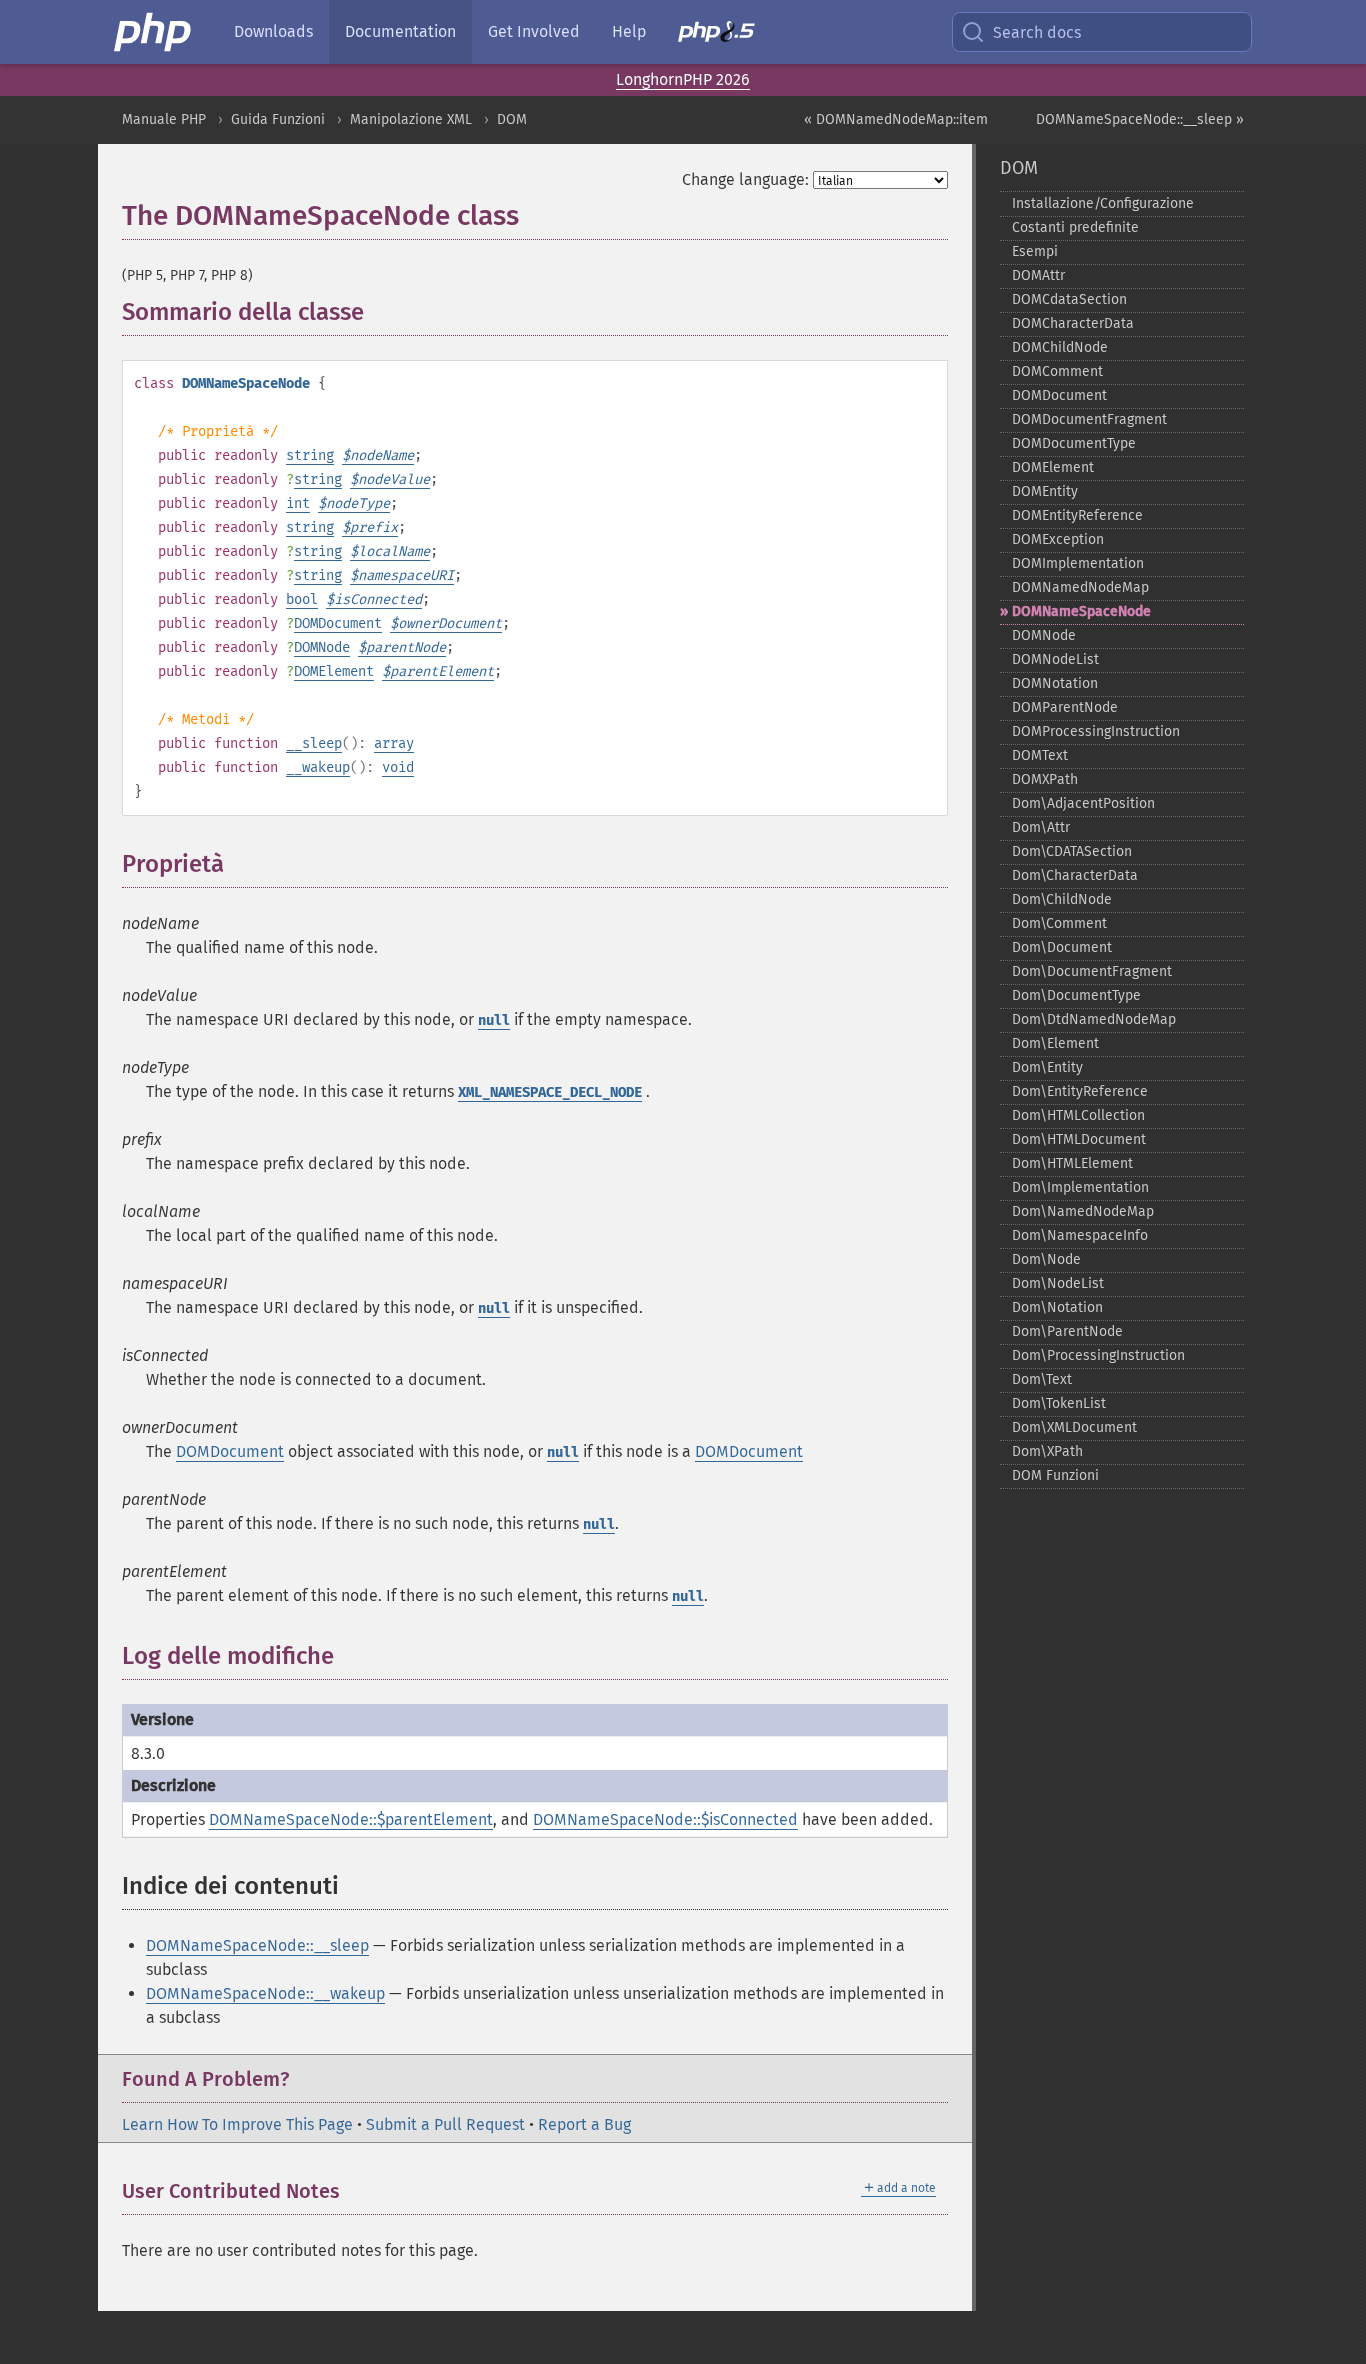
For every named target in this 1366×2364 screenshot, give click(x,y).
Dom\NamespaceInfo (1080, 1235)
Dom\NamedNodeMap (1083, 1211)
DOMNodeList (1055, 659)
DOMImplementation (1078, 563)
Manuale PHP (164, 119)
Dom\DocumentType (1076, 995)
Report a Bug (584, 2124)
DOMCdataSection (1069, 299)
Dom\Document (1062, 947)
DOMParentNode (1065, 707)
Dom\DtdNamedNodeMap (1094, 1019)
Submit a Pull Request (445, 2124)
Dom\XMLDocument (1074, 1427)
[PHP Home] (154, 32)
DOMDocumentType (1074, 443)
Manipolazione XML (411, 119)
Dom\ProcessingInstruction (1098, 1355)
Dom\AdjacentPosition (1083, 803)
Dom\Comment (1059, 923)
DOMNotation (1055, 683)
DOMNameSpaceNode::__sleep (257, 1945)
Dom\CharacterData (1075, 875)
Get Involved (534, 31)
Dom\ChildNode (1062, 899)
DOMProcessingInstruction (1096, 731)
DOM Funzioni (1055, 1475)
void (398, 767)
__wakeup (318, 767)
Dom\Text (1042, 1379)
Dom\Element (1055, 1043)
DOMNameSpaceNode (1081, 611)
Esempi (1035, 251)
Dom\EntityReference (1080, 1091)
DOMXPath (1045, 779)
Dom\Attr (1041, 827)
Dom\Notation (1057, 1307)
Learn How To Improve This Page (237, 2124)
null (494, 1020)
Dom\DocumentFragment (1092, 971)
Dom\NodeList (1058, 1283)
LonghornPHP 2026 (683, 79)
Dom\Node (1046, 1259)
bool (302, 599)
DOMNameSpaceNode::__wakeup (265, 1993)
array (394, 743)
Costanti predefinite (1075, 227)
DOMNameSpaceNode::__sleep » (1140, 119)
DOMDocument (338, 623)
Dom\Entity (1047, 1067)
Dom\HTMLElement (1072, 1163)
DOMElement (334, 671)
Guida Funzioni (278, 119)
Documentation (400, 31)
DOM (512, 119)
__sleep (314, 743)
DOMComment (1057, 371)
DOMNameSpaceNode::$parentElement (351, 1819)
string (310, 455)
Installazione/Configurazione (1103, 203)
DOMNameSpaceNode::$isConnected (665, 1819)
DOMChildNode (1060, 347)
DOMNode (322, 647)
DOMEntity (1045, 491)
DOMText (1040, 755)
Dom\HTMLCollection (1078, 1115)
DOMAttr (1038, 275)
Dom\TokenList (1059, 1403)
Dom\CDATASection (1072, 851)
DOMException (1058, 539)
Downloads (273, 31)
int (298, 503)
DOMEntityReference (1077, 515)
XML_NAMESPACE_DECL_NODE (550, 1092)
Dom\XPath (1047, 1451)
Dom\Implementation (1080, 1187)
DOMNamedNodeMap (1080, 587)
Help (629, 31)
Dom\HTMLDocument (1079, 1139)
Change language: (745, 179)
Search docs (1037, 32)
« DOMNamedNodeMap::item (896, 119)
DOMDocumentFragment (1089, 419)
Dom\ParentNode (1067, 1331)
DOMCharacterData (1073, 323)
